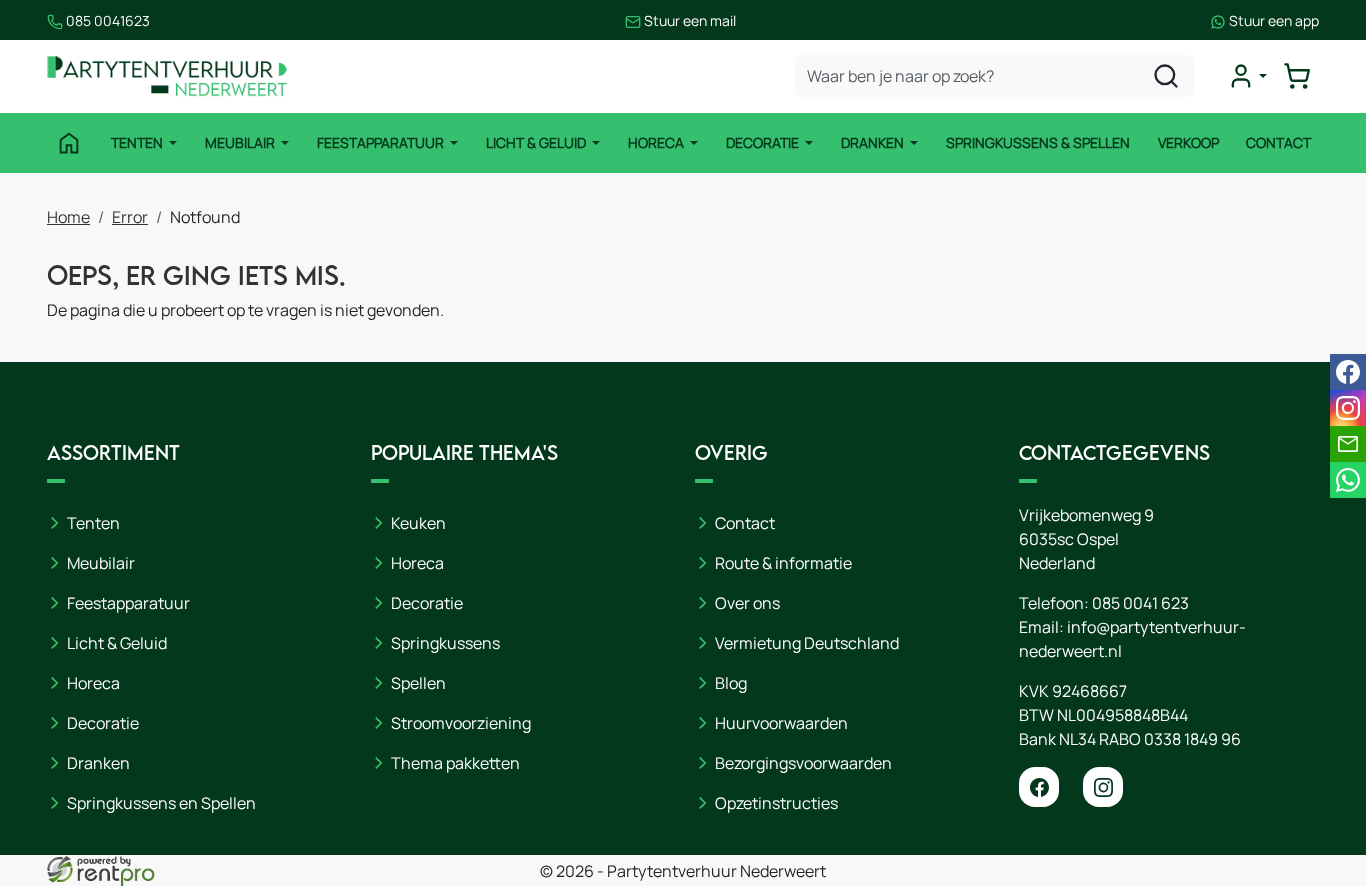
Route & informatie (783, 563)
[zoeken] (1166, 76)
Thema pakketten (455, 763)
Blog (731, 683)
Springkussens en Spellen (161, 803)
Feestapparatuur (382, 142)
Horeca (657, 142)
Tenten (138, 142)
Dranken (874, 142)
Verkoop (1188, 142)
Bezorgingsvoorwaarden (803, 763)
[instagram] (1103, 787)
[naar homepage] (167, 76)
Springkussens (445, 643)
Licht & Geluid (537, 142)
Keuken (418, 523)
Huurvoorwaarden (781, 723)
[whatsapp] (1348, 480)
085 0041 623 (1140, 603)
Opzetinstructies (776, 803)
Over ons (747, 603)
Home (68, 217)
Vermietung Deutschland (807, 643)
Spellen (418, 683)
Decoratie (764, 142)
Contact (1278, 142)
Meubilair (241, 142)
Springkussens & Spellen (1038, 142)
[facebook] (1039, 787)
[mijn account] (1247, 76)
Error (130, 217)
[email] (1348, 444)
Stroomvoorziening (461, 723)
